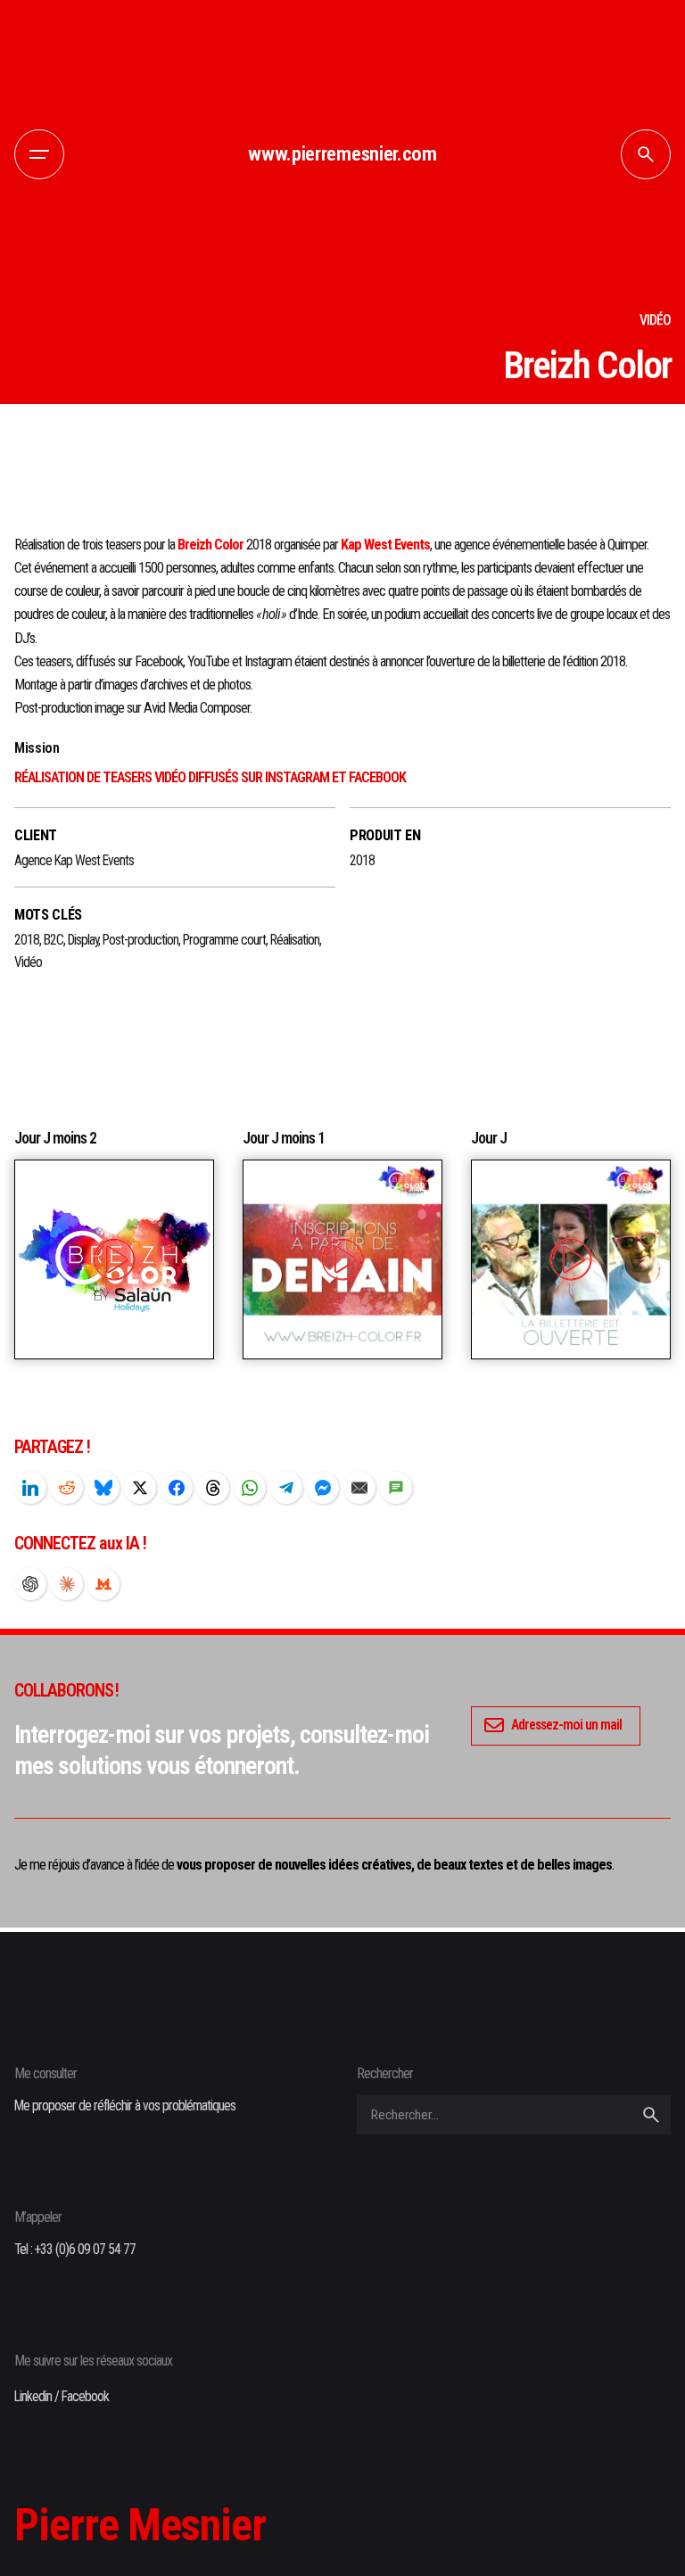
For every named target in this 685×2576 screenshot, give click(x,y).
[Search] (646, 154)
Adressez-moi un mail (566, 1725)
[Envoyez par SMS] (396, 1488)
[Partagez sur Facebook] (177, 1488)
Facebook (85, 2397)
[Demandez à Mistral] (103, 1584)
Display (83, 940)
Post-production (140, 940)
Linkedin (33, 2397)
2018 (27, 940)
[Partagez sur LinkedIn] (30, 1488)
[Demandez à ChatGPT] (30, 1584)
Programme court (224, 940)
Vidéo (28, 962)
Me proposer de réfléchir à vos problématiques (125, 2106)
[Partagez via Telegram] (286, 1488)
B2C (54, 940)
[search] (651, 2115)
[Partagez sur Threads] (213, 1488)
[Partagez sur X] (140, 1488)
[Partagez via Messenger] (323, 1488)
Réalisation (295, 940)
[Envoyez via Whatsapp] (250, 1488)
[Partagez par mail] (359, 1488)
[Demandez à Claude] (67, 1584)
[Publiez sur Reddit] (67, 1488)
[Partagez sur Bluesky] (103, 1488)
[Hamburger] (39, 154)
